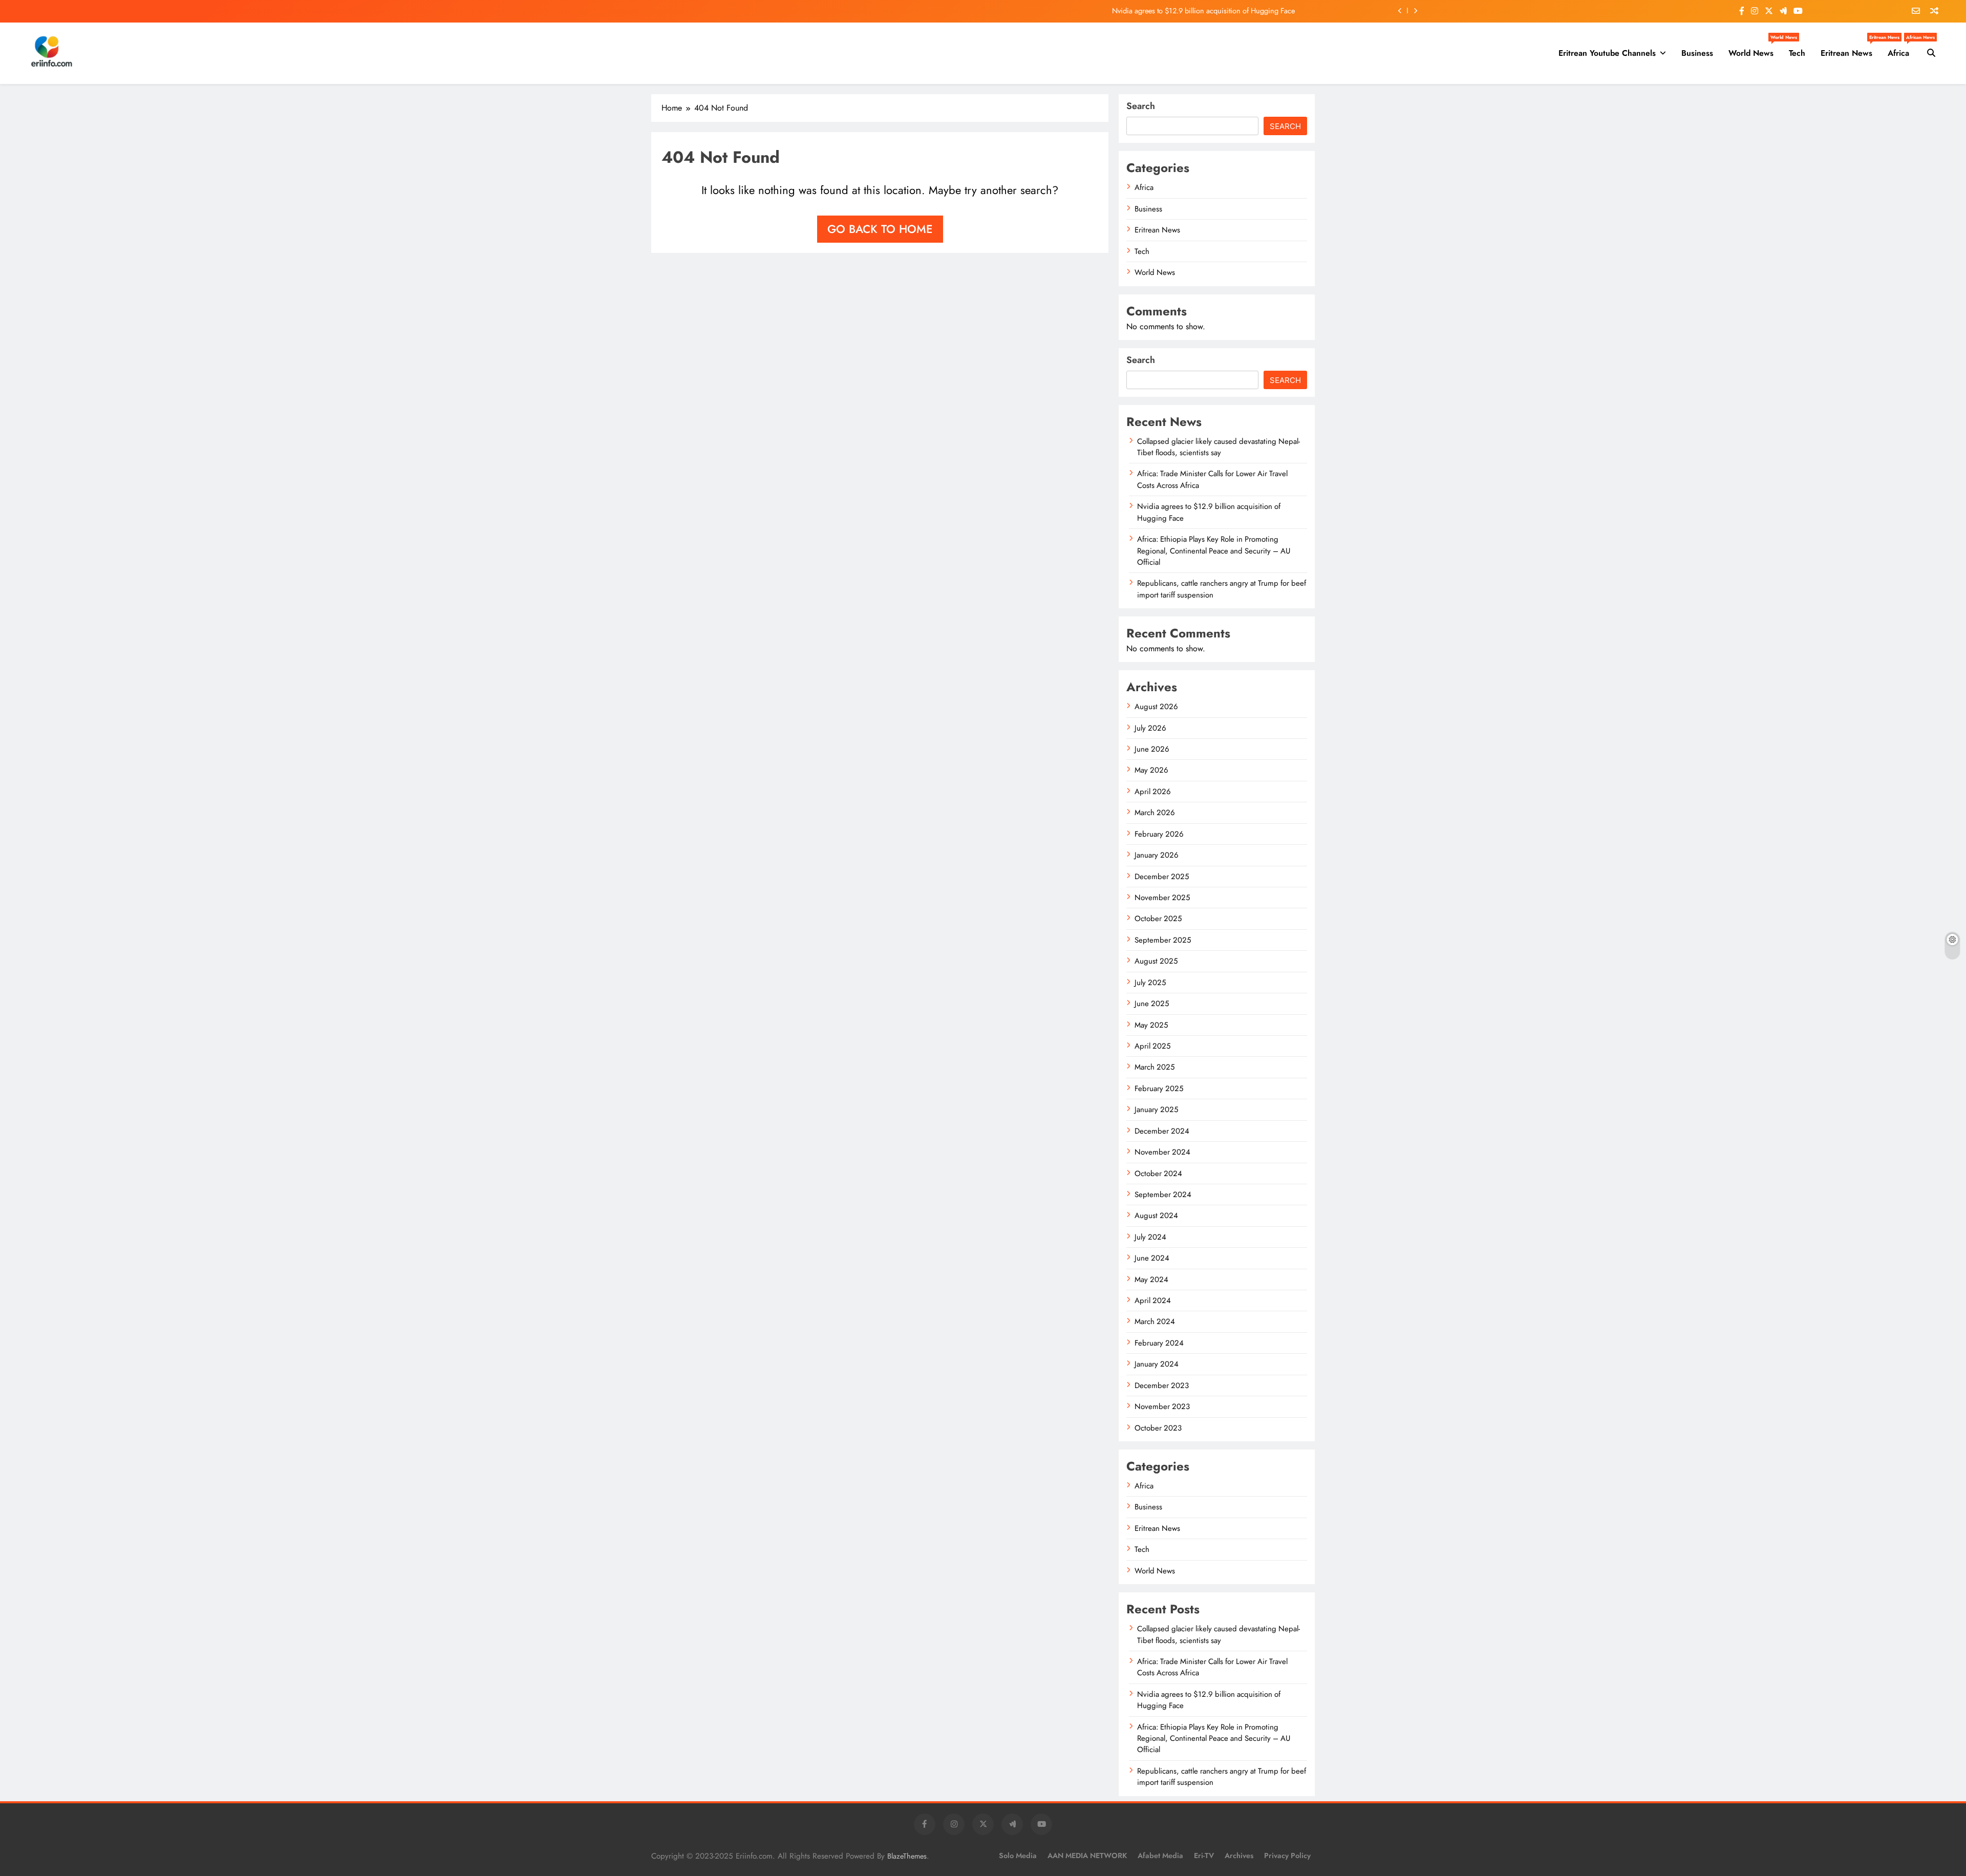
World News (1755, 49)
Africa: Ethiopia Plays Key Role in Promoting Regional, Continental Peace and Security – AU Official (1214, 551)
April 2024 (1153, 1301)
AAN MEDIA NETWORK (1087, 1856)
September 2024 (1163, 1195)
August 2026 (1156, 707)
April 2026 (1153, 792)
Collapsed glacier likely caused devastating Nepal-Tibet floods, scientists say (1219, 447)
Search (1141, 106)
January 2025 (1156, 1110)
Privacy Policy (1287, 1856)
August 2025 (1156, 961)
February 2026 (1159, 834)
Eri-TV (1204, 1856)
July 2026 (1150, 728)
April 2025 (1152, 1046)
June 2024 (1152, 1258)
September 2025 (1163, 940)
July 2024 (1150, 1237)
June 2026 (1152, 749)
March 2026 (1155, 813)
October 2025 (1158, 919)
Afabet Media (1160, 1856)
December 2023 (1162, 1385)
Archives (1239, 1856)
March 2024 (1155, 1321)
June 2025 (1152, 1004)
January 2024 (1157, 1364)
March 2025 (1155, 1067)
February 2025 (1159, 1089)
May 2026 (1151, 770)
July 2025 (1150, 983)
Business (1697, 53)
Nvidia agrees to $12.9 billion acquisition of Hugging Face (1203, 11)
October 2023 (1158, 1428)
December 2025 (1162, 877)
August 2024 (1156, 1216)
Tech (1797, 53)
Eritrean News (1850, 49)
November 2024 (1162, 1152)
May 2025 (1151, 1025)
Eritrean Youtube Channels (1607, 53)
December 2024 (1162, 1131)
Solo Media (1018, 1856)
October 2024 (1158, 1174)
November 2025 (1162, 898)
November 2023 (1162, 1406)
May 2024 (1151, 1280)
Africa (1902, 49)
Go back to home (880, 229)
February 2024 (1159, 1343)
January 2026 (1157, 855)
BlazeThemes (907, 1856)
